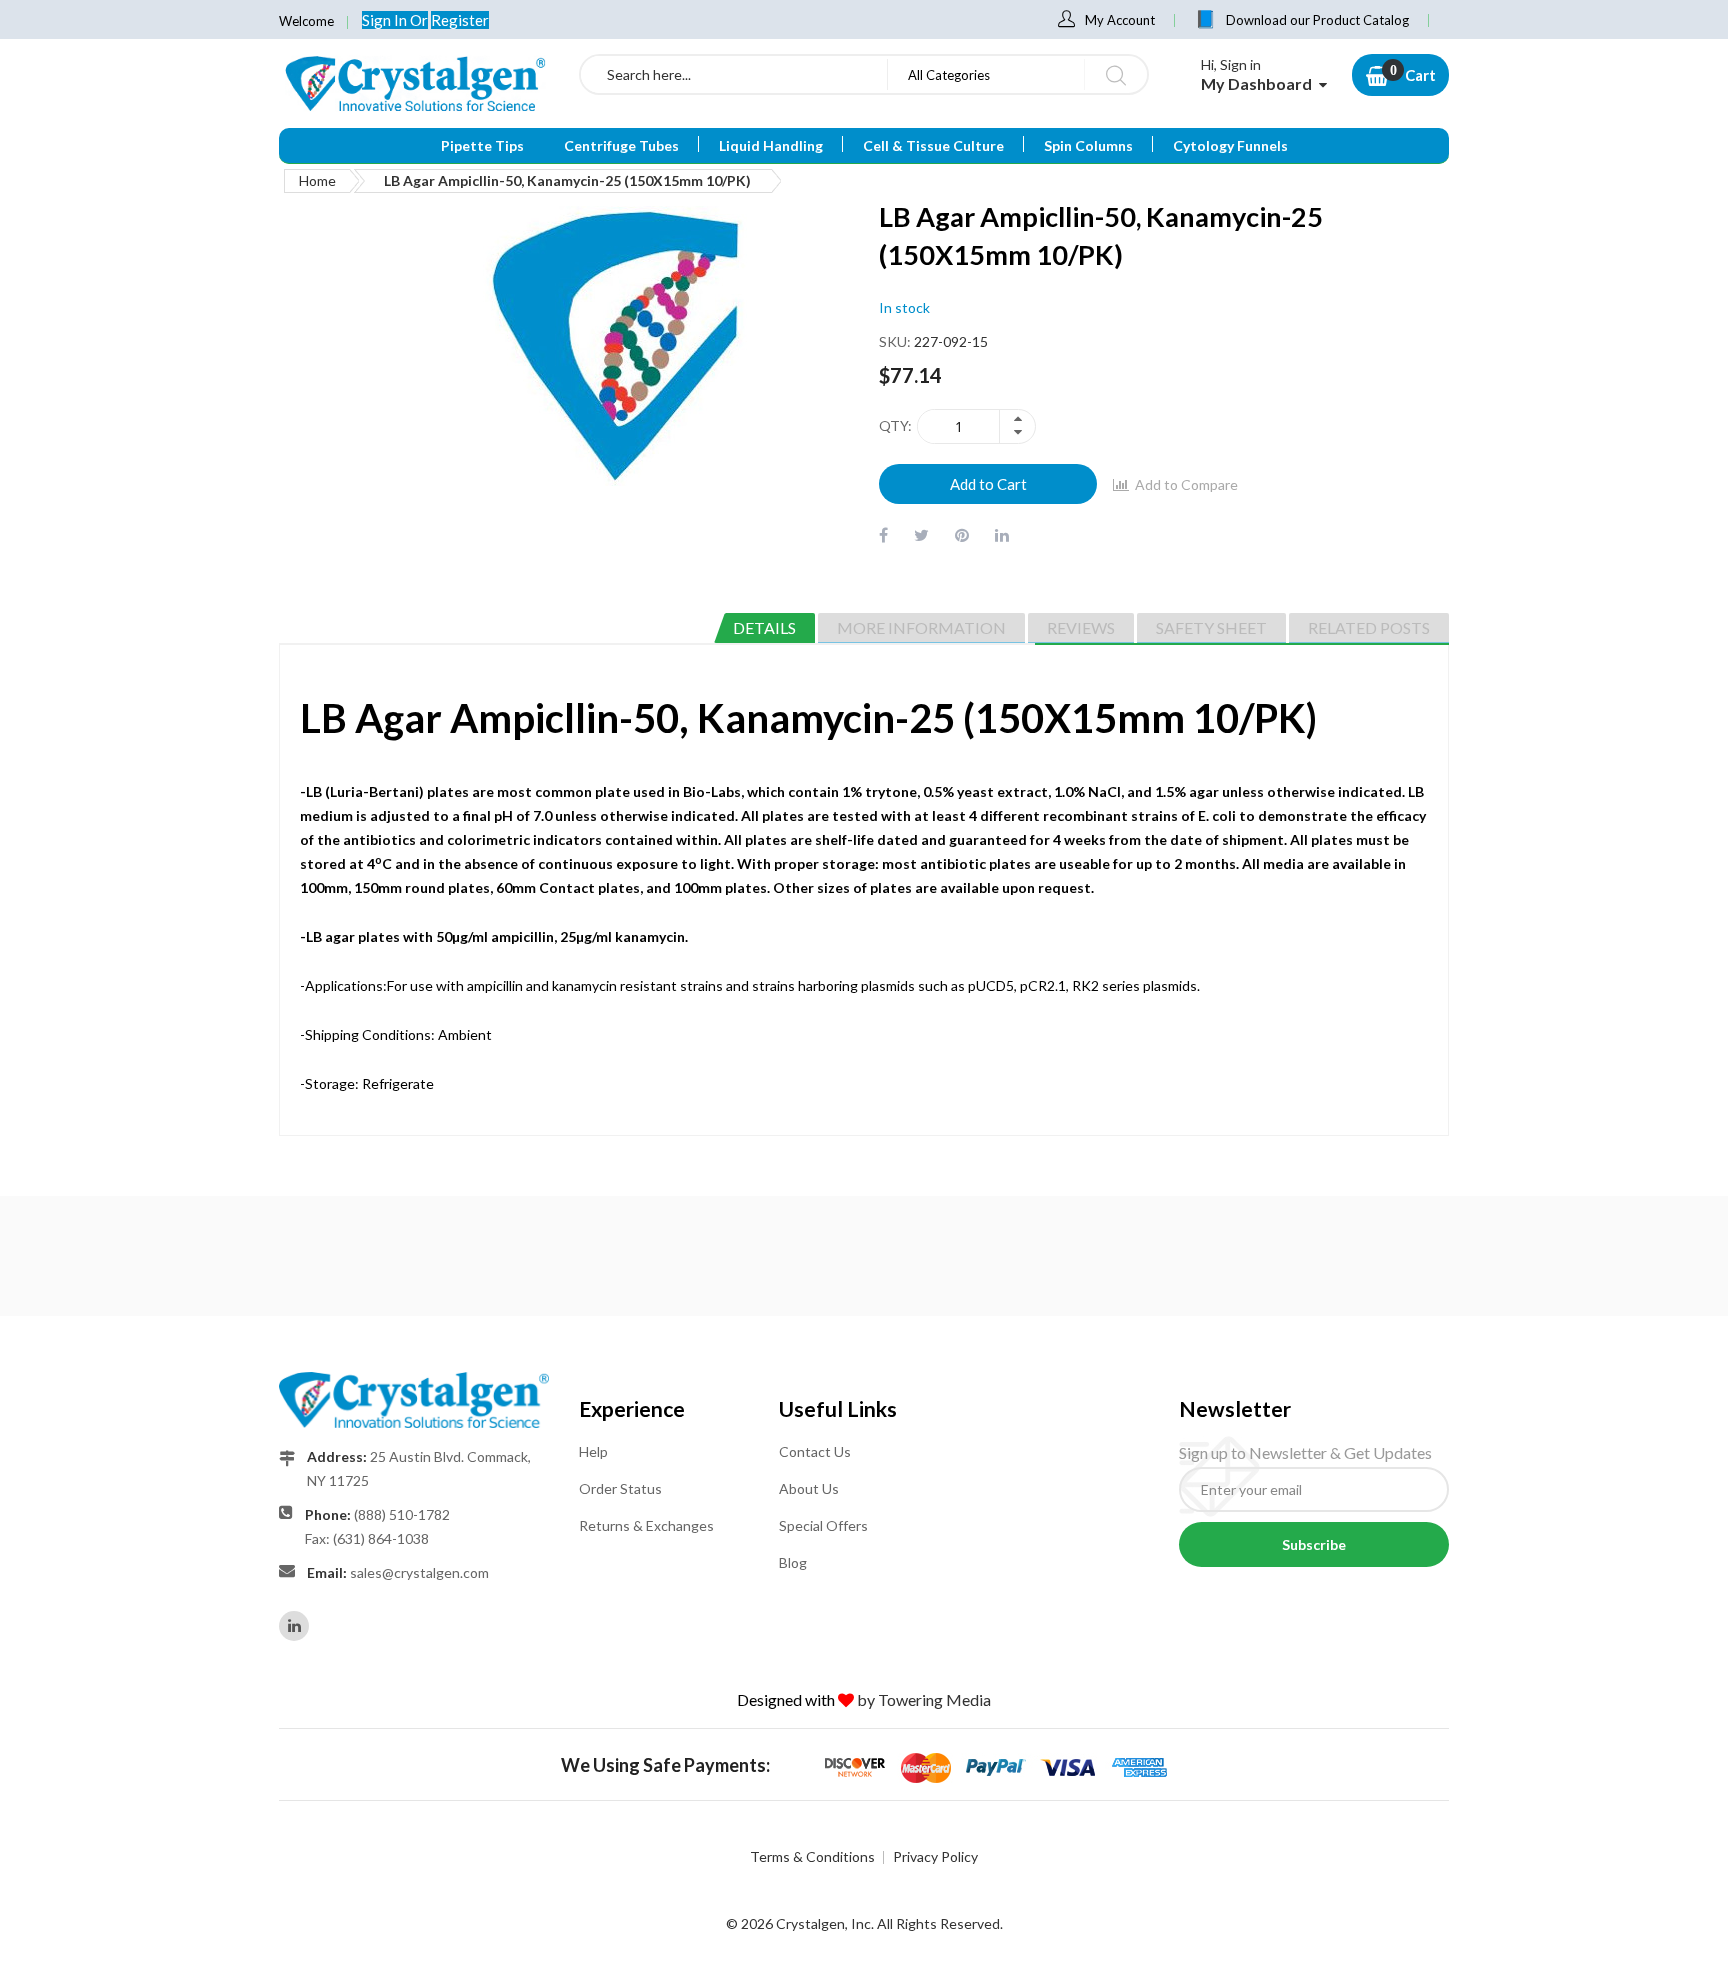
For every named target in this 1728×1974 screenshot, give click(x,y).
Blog (793, 1562)
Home (317, 180)
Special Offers (823, 1525)
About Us (809, 1488)
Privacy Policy (935, 1856)
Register (460, 20)
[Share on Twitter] (921, 534)
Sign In (386, 20)
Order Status (620, 1488)
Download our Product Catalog (1317, 20)
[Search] (1115, 74)
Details (764, 627)
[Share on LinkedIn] (1002, 534)
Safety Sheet (1211, 627)
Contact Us (815, 1451)
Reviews (1081, 627)
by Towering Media (924, 1699)
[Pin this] (962, 534)
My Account (1120, 20)
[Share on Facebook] (883, 534)
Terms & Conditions (812, 1856)
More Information (921, 627)
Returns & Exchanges (646, 1525)
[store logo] (414, 83)
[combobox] (734, 74)
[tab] (764, 628)
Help (593, 1451)
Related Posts (1369, 627)
